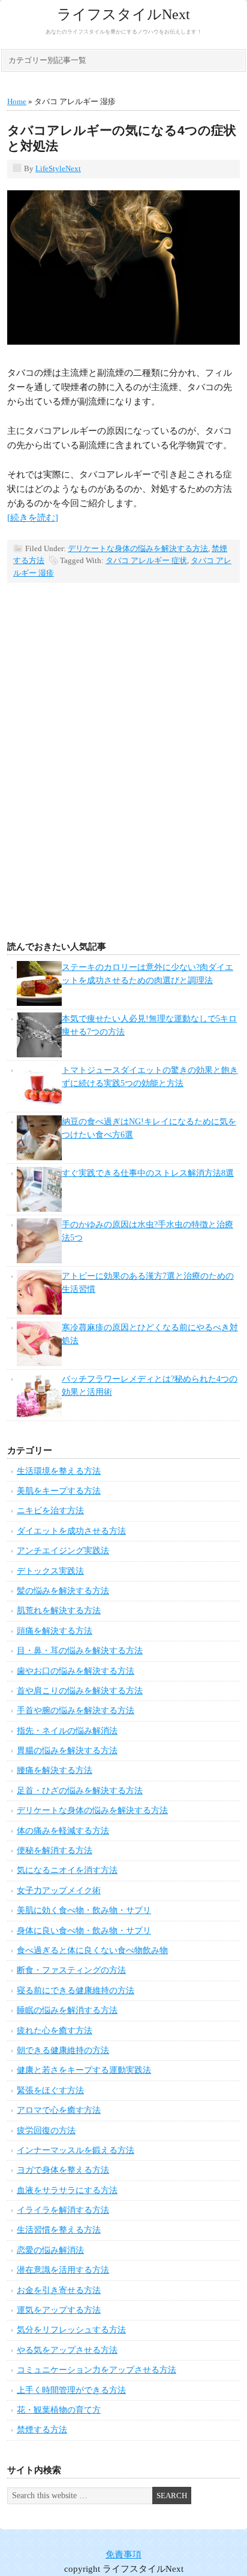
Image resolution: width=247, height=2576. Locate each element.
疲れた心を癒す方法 (55, 2031)
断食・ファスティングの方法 (71, 1970)
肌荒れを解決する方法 (59, 1611)
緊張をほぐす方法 (50, 2090)
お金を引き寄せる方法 (59, 2290)
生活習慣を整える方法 (59, 2230)
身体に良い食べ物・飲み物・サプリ (84, 1931)
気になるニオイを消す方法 (67, 1870)
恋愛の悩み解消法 (50, 2250)
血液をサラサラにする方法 (67, 2190)
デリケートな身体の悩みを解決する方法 (138, 548)
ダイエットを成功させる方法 (71, 1531)
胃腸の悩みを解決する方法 (67, 1751)
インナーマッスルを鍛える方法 (76, 2150)
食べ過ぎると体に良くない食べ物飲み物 (92, 1950)
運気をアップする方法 (59, 2310)
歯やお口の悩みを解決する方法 (76, 1671)
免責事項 (123, 2554)
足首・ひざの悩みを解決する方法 (80, 1791)
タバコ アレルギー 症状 (146, 560)
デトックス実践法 (50, 1571)
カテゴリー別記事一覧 (47, 60)
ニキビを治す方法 (50, 1511)
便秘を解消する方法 (55, 1850)
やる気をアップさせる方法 (67, 2350)
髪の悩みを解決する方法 (63, 1591)
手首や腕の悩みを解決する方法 (76, 1710)
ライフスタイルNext (123, 14)
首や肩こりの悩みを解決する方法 (80, 1691)
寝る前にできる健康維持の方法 (76, 1990)
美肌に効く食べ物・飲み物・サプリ (84, 1910)
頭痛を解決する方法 (55, 1631)
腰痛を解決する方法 (55, 1770)
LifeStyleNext (58, 168)
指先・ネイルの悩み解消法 (67, 1731)
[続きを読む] (33, 518)
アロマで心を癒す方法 (59, 2110)
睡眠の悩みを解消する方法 (67, 2010)
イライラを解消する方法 (63, 2210)
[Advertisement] (123, 781)
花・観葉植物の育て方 (59, 2410)
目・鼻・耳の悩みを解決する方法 (80, 1651)
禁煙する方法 (42, 2430)
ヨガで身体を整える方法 (63, 2170)
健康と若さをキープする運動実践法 (84, 2070)
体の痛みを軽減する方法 (63, 1831)
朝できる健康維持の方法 (63, 2050)
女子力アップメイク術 (59, 1891)
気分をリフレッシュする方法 (71, 2330)
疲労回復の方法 (46, 2131)
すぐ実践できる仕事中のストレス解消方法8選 (148, 1173)
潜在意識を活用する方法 (63, 2270)
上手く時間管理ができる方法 (71, 2390)
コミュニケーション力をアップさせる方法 (97, 2370)
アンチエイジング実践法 (63, 1551)
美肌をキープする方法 (59, 1491)
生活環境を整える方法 (59, 1471)
